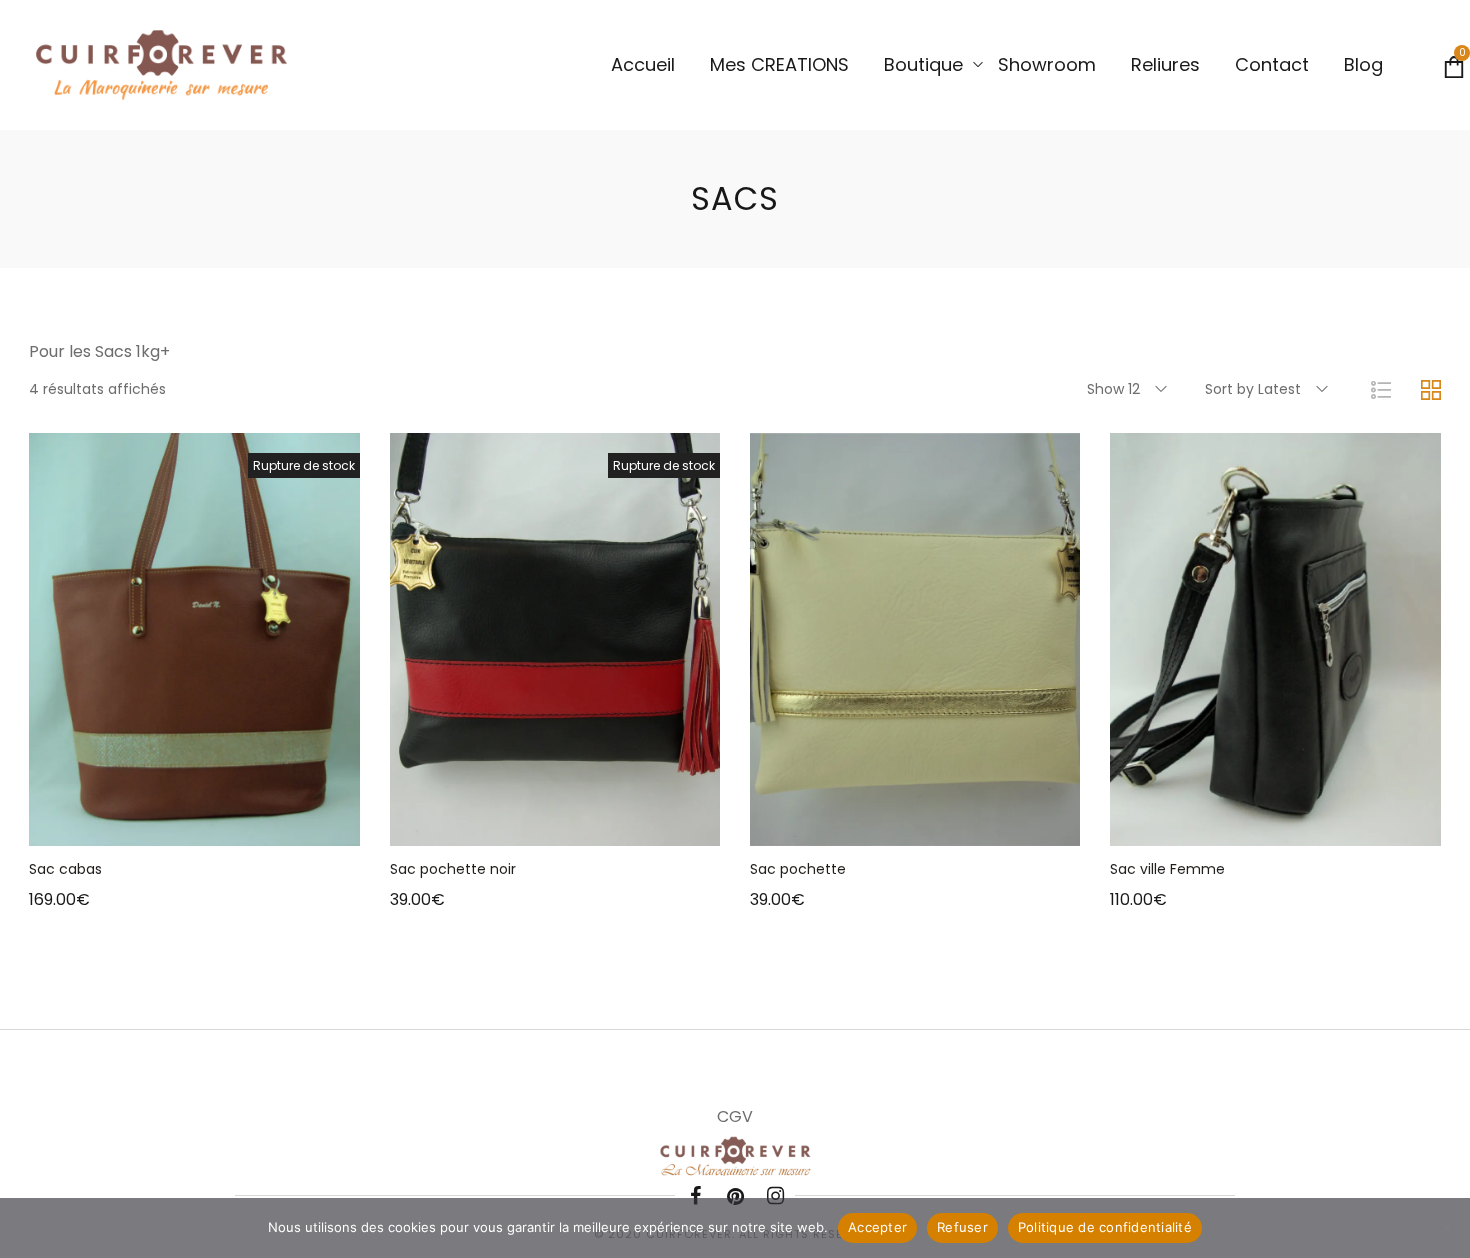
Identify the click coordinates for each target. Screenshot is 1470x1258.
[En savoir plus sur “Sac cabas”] (170, 826)
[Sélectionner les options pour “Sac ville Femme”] (1250, 826)
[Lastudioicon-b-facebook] (695, 1196)
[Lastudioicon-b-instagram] (775, 1196)
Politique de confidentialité (1105, 1227)
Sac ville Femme (1167, 869)
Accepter (877, 1227)
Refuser (962, 1227)
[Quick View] (220, 826)
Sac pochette (798, 869)
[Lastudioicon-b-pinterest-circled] (735, 1196)
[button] (890, 826)
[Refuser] (1445, 1228)
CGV (735, 1116)
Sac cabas (65, 869)
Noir (1141, 926)
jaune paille (1117, 926)
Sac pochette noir (453, 869)
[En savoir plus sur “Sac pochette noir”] (530, 826)
